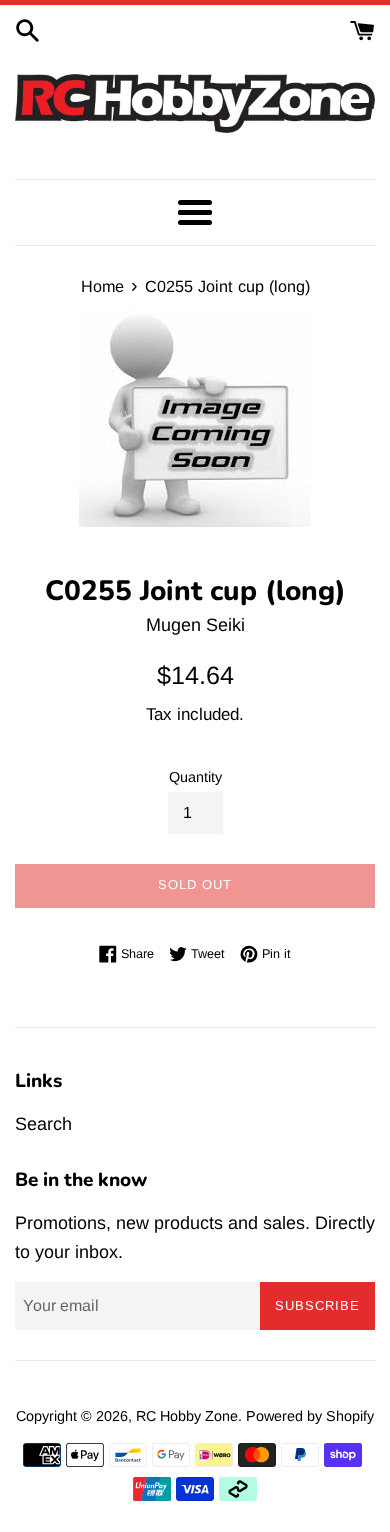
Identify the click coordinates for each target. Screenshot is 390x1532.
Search (43, 1124)
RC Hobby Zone (187, 1416)
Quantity (195, 777)
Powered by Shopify (310, 1416)
